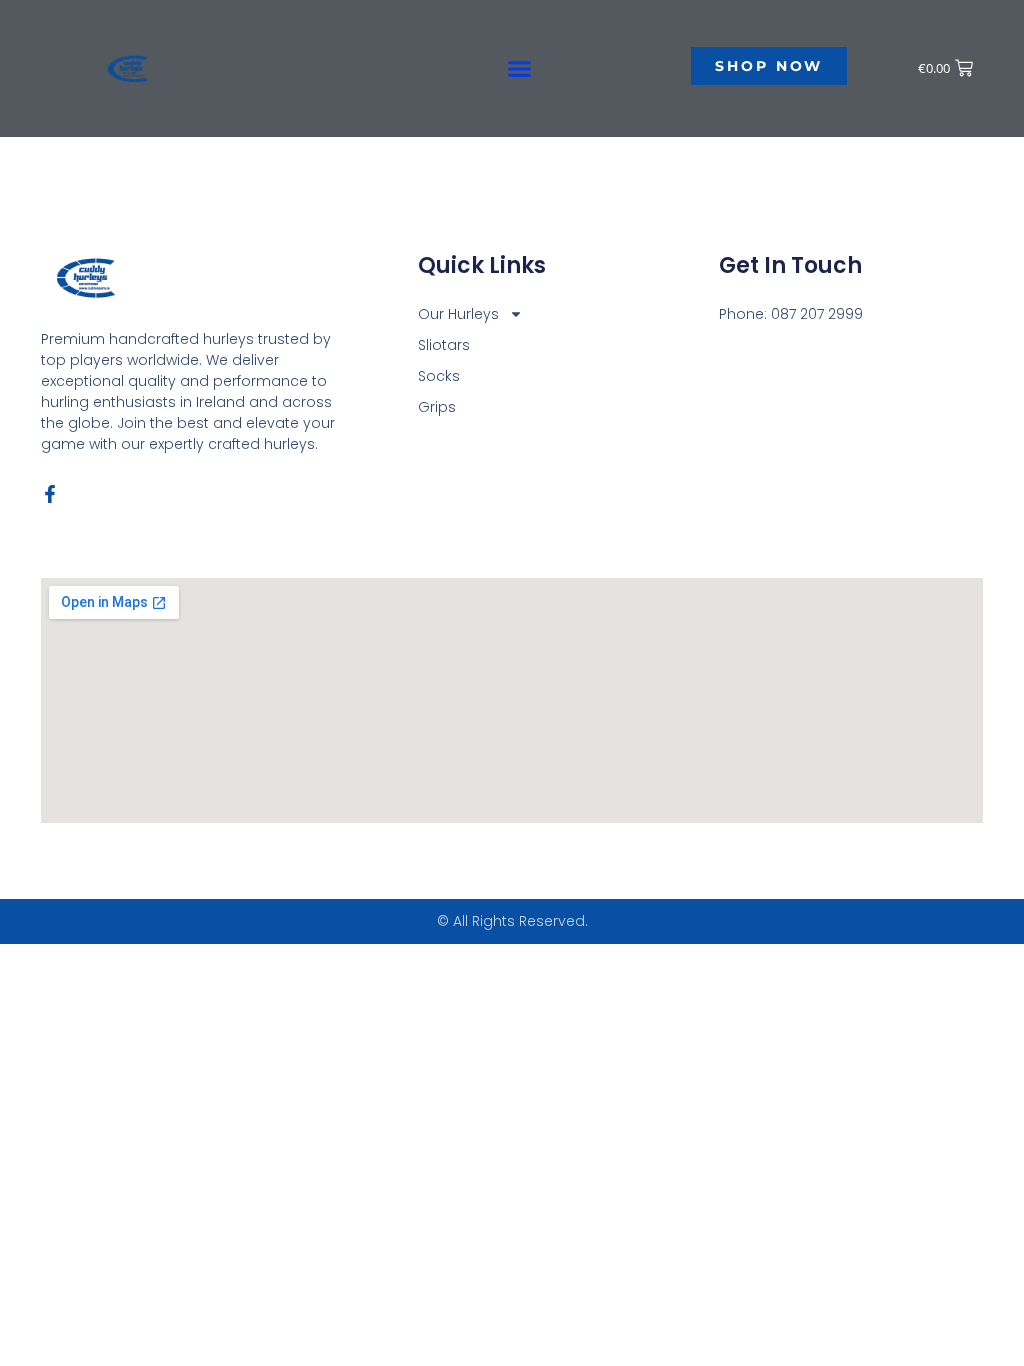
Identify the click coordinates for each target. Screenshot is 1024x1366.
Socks (439, 376)
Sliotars (444, 345)
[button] (520, 69)
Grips (437, 407)
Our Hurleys (458, 314)
